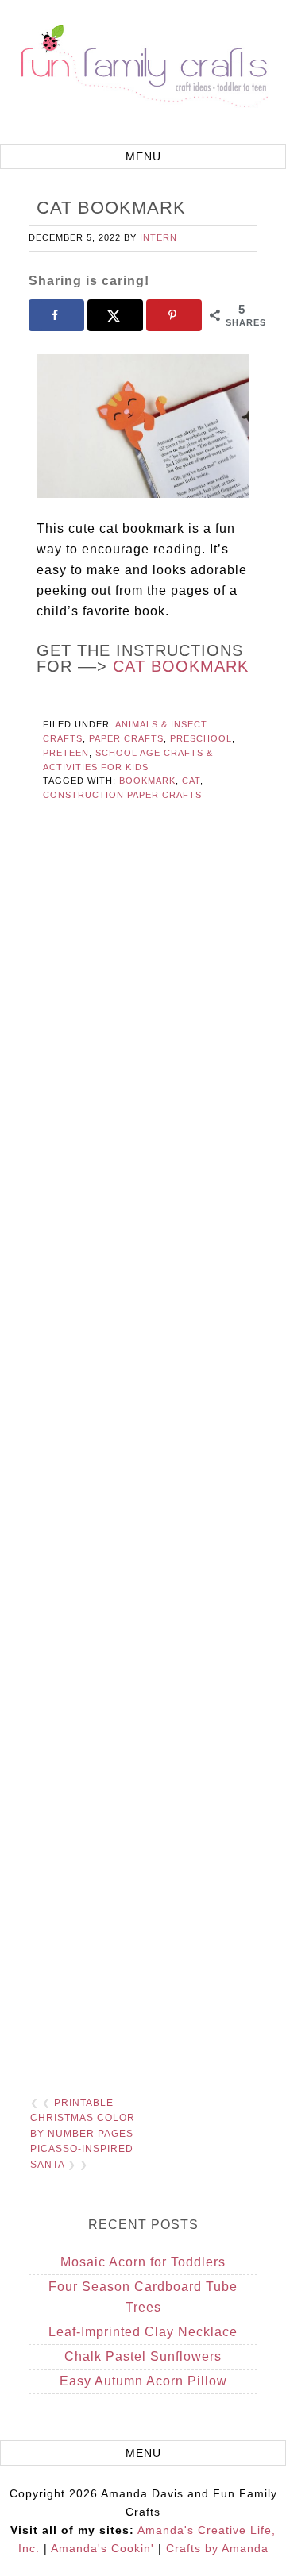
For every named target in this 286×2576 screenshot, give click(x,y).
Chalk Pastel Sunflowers (143, 2356)
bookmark (147, 781)
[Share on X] (115, 315)
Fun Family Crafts (143, 74)
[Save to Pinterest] (174, 315)
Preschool (201, 738)
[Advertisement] (143, 1447)
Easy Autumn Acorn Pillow (143, 2381)
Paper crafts (126, 738)
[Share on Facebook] (56, 315)
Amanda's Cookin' (102, 2548)
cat (191, 781)
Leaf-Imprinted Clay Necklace (143, 2332)
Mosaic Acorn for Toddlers (143, 2262)
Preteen (66, 753)
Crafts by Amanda (217, 2548)
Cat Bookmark (181, 666)
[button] (143, 156)
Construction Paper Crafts (122, 795)
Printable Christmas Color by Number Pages (83, 2118)
